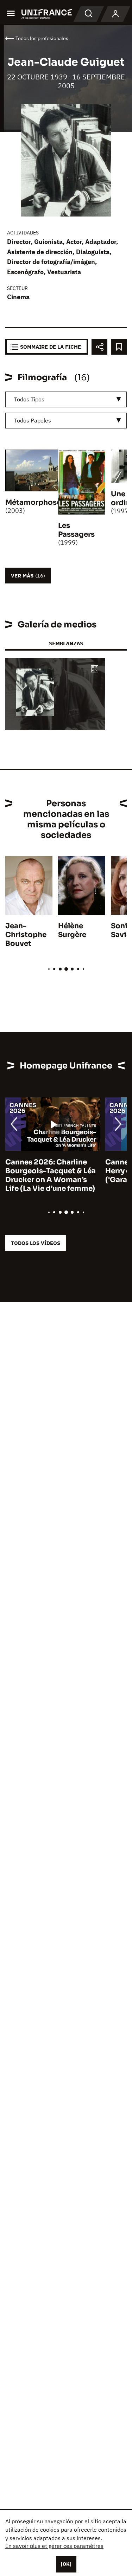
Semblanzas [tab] (66, 643)
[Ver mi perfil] (115, 14)
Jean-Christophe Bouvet (26, 935)
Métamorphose (33, 502)
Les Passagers (76, 530)
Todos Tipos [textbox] (29, 399)
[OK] (66, 2564)
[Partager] (99, 347)
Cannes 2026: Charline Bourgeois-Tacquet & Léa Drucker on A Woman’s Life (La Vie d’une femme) (51, 1175)
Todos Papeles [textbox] (33, 420)
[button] (95, 669)
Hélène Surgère (72, 930)
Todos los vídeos (36, 1243)
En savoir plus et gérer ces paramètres (54, 2546)
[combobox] (66, 399)
